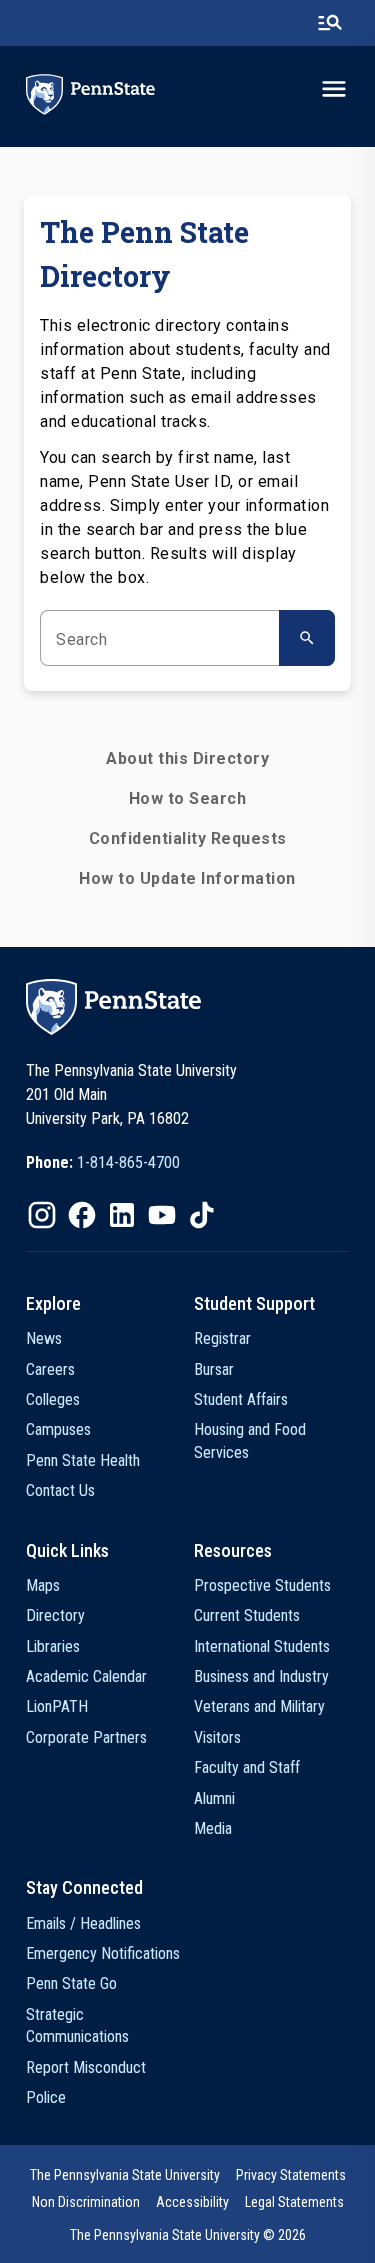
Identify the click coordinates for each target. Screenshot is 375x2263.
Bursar (214, 1369)
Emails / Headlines (83, 1923)
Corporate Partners (86, 1737)
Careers (50, 1369)
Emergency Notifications (103, 1953)
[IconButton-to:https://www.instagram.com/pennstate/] (42, 1215)
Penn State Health (83, 1460)
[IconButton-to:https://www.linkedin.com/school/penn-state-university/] (122, 1215)
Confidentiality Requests (188, 838)
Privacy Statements (291, 2175)
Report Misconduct (86, 2067)
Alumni (214, 1798)
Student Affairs (241, 1399)
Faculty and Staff (247, 1767)
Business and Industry (261, 1676)
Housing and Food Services (250, 1440)
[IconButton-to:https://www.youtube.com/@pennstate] (162, 1215)
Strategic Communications (77, 2025)
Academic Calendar (86, 1676)
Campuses (58, 1429)
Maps (43, 1585)
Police (46, 2097)
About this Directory (187, 758)
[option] (103, 1163)
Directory (55, 1615)
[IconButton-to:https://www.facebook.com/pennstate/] (82, 1215)
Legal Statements (294, 2202)
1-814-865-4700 (128, 1162)
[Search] (307, 638)
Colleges (53, 1399)
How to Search (188, 798)
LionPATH (57, 1706)
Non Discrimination (86, 2202)
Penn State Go (71, 1983)
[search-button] (330, 23)
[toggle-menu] (334, 89)
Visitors (217, 1737)
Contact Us (60, 1490)
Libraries (53, 1646)
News (44, 1338)
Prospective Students (262, 1585)
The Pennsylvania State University (125, 2175)
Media (213, 1828)
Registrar (222, 1338)
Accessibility (192, 2202)
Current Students (247, 1615)
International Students (262, 1646)
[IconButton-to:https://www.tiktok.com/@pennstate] (202, 1215)
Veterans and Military (259, 1706)
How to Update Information (187, 878)
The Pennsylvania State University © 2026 (188, 2235)
